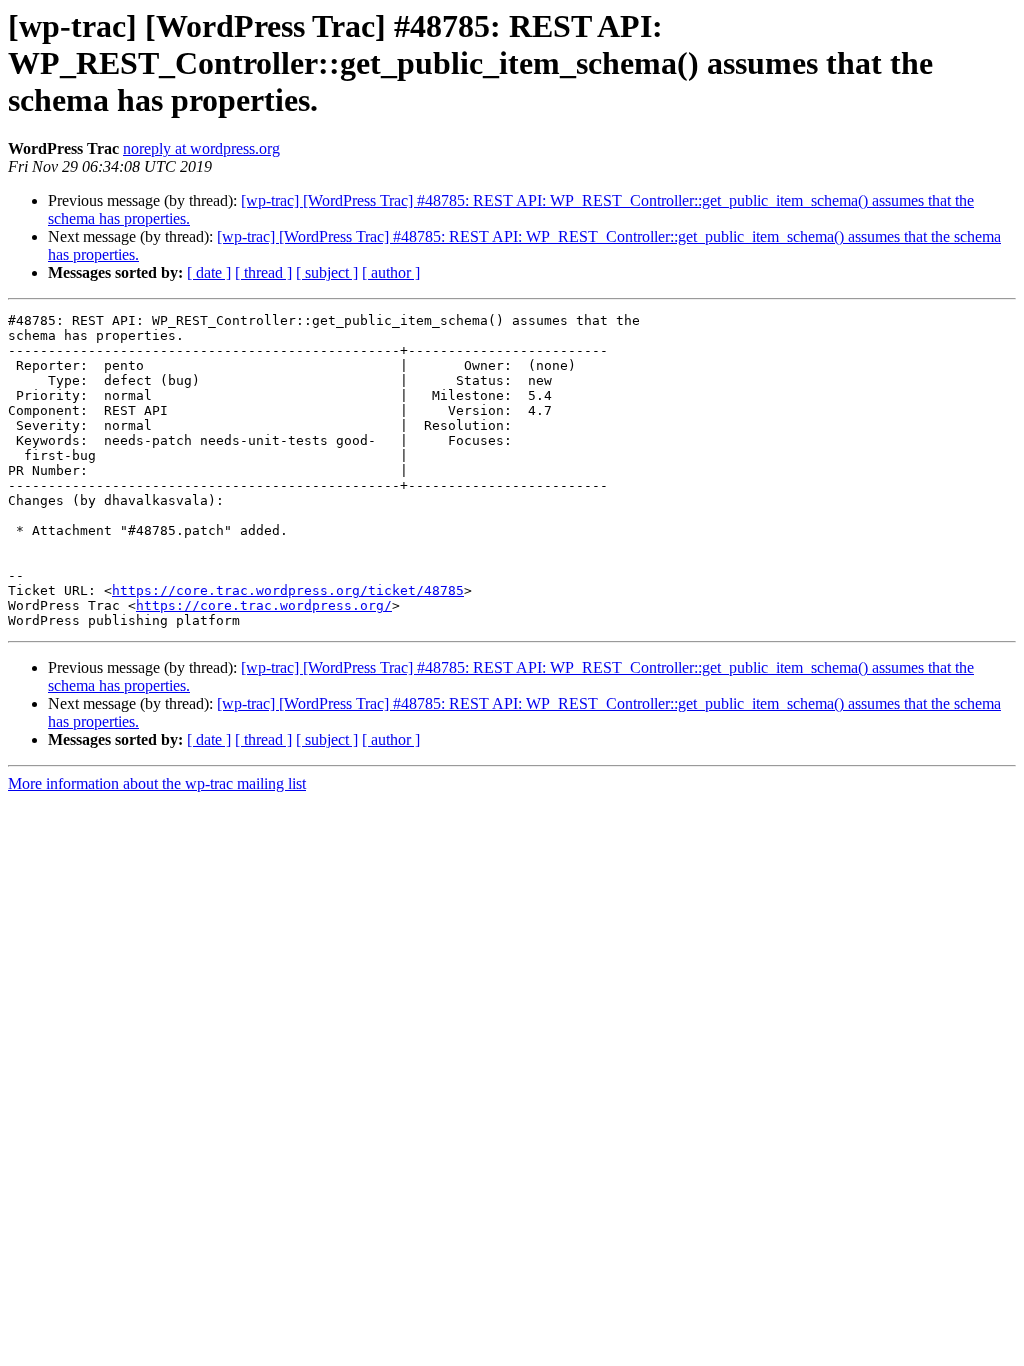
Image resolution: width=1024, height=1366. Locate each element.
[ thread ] (263, 272)
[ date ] (209, 272)
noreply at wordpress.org (201, 148)
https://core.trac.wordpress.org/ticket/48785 (288, 590)
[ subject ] (327, 272)
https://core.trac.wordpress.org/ (264, 605)
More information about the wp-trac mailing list (157, 783)
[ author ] (391, 272)
